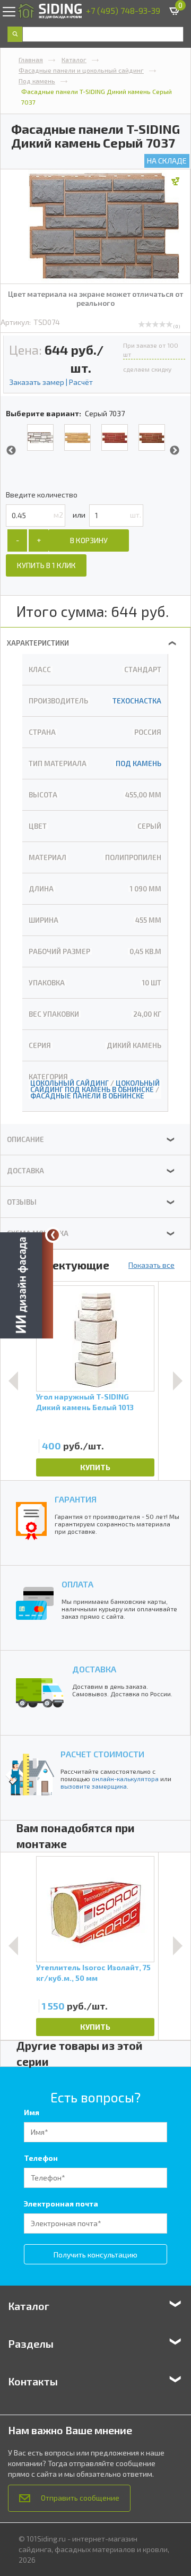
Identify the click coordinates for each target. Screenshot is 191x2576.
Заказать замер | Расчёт (51, 382)
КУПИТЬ (95, 1467)
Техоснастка (137, 701)
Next (175, 451)
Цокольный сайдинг (70, 1083)
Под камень (37, 81)
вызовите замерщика (94, 1786)
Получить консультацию (95, 2255)
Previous (11, 451)
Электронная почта (61, 2204)
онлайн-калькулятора (125, 1779)
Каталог (74, 59)
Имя (32, 2112)
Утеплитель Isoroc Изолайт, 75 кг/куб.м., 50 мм (93, 1973)
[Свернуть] (53, 1235)
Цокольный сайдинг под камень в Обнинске (95, 1086)
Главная (31, 59)
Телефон (41, 2158)
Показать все (151, 1265)
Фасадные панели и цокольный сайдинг (81, 70)
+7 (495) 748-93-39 (123, 10)
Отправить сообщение (80, 2498)
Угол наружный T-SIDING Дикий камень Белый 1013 (85, 1402)
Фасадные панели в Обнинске (87, 1096)
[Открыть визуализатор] (27, 1286)
